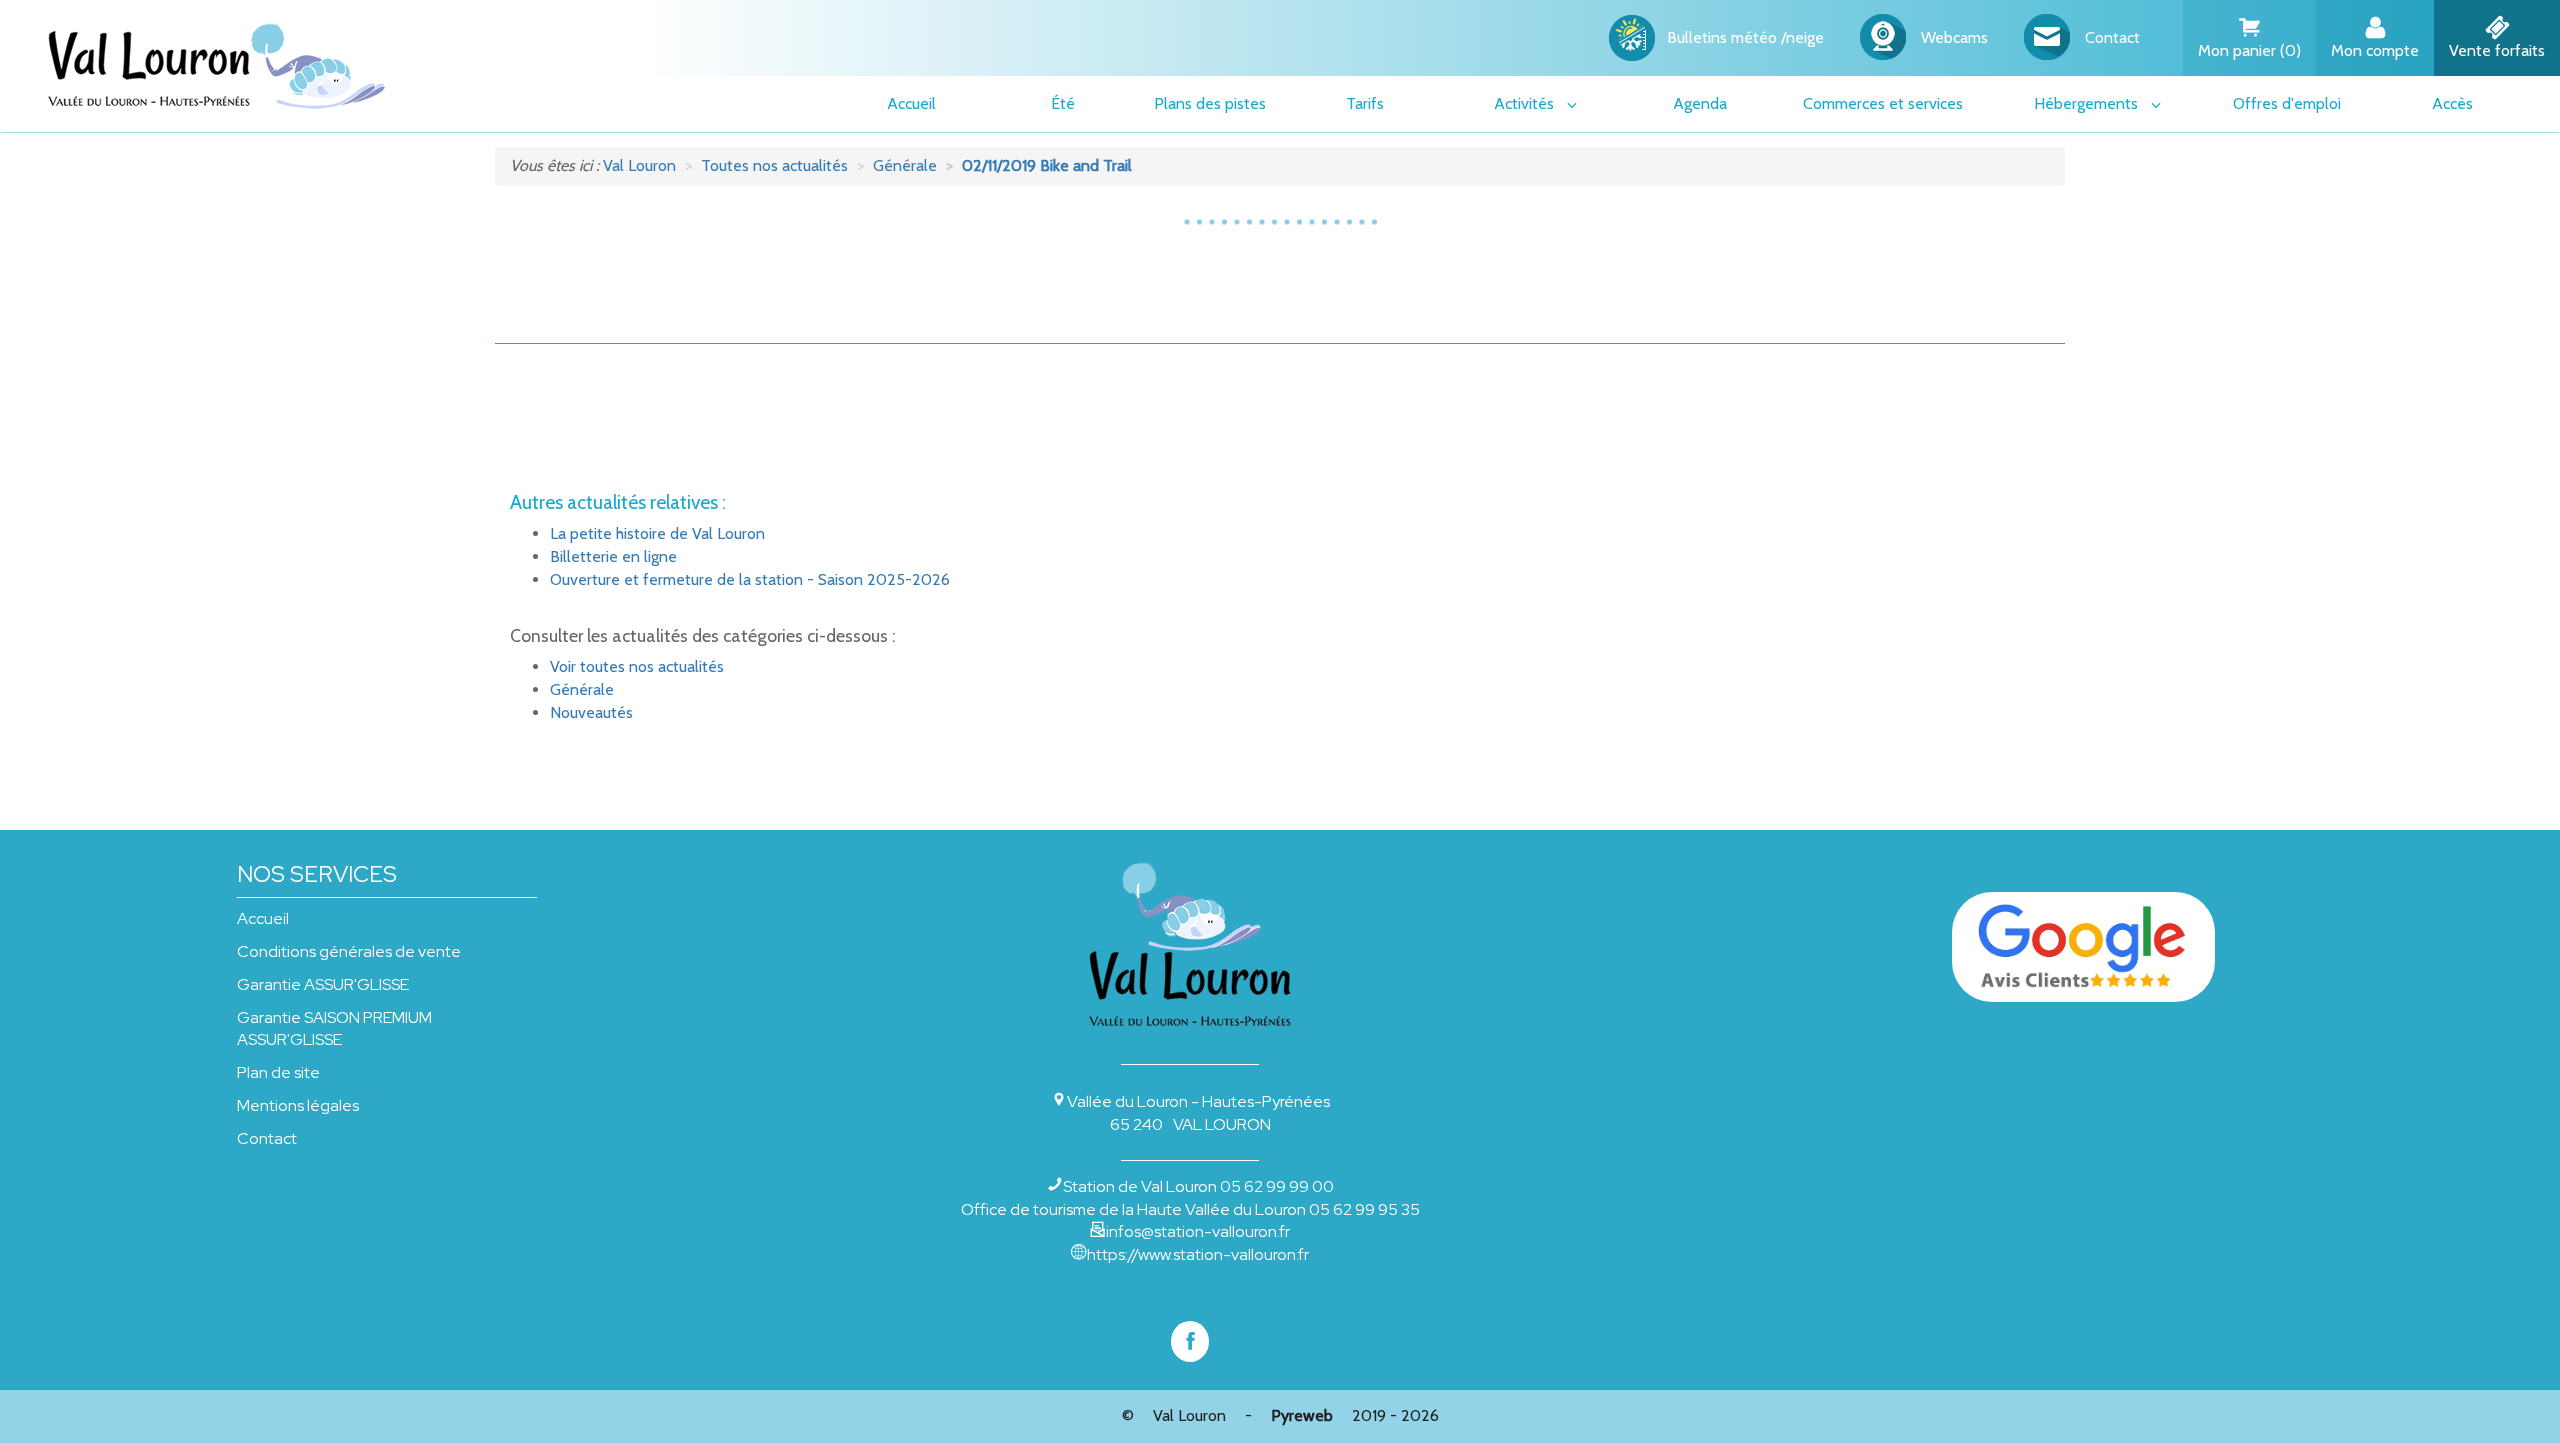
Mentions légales (298, 1105)
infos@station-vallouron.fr (1198, 1231)
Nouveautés (591, 712)
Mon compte (2375, 50)
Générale (582, 689)
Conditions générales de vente (349, 951)
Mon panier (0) (2249, 50)
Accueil (263, 918)
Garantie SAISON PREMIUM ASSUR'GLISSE (334, 1029)
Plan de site (278, 1072)
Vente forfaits (2497, 50)
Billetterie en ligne (613, 556)
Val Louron (1189, 1415)
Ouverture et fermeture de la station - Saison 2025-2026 (750, 579)
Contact (267, 1138)
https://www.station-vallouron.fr (1198, 1254)
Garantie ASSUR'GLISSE (323, 984)
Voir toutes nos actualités (637, 666)
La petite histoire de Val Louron (657, 533)
